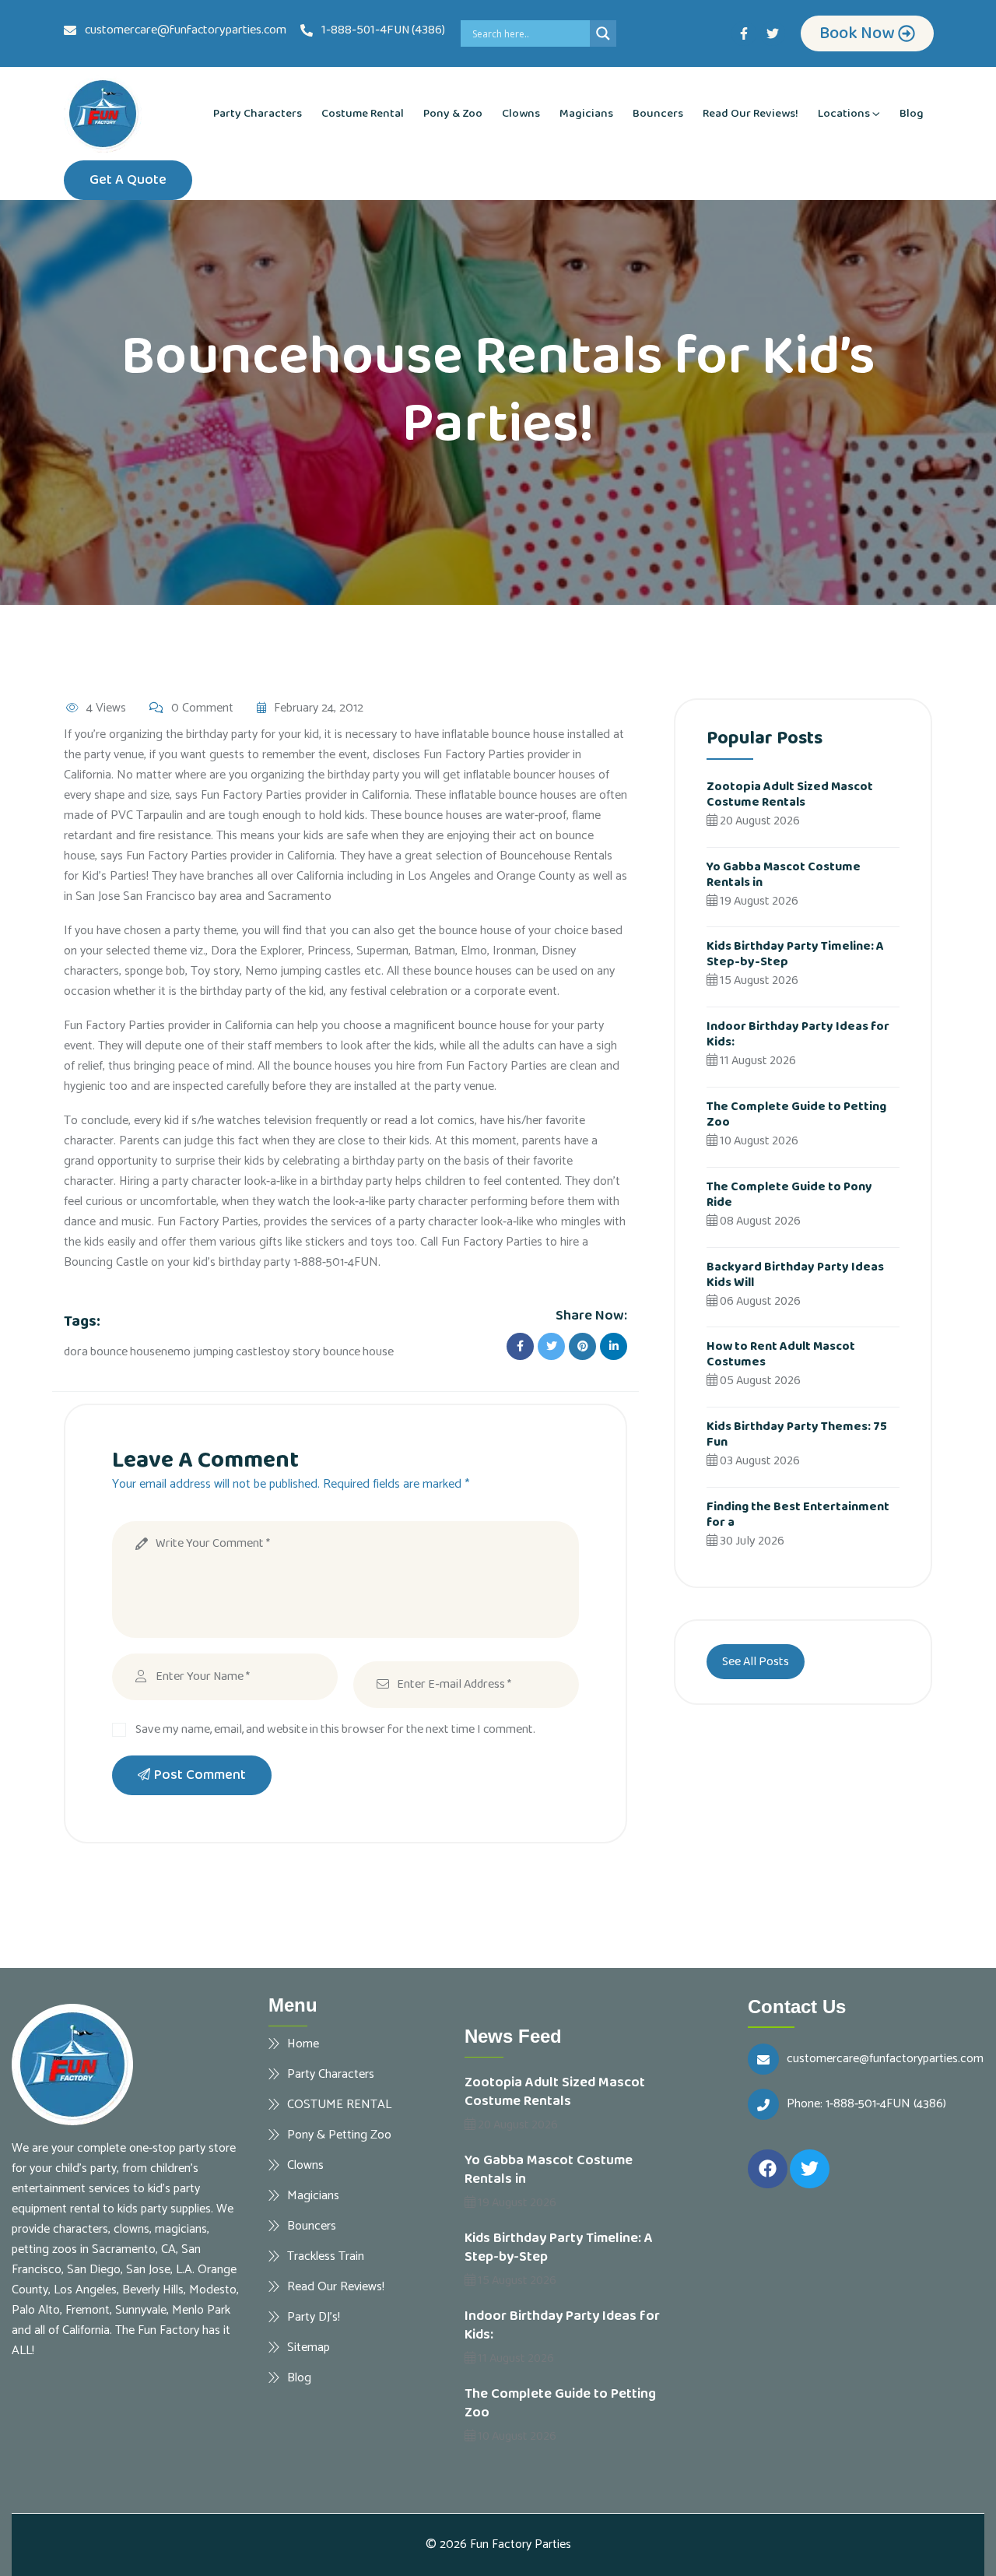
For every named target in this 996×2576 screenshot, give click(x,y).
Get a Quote (128, 180)
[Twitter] (773, 33)
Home (303, 2044)
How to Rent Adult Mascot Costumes (781, 1354)
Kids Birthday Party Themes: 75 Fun (797, 1434)
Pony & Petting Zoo (339, 2135)
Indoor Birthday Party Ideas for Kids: (798, 1034)
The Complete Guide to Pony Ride (789, 1195)
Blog (912, 114)
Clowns (521, 114)
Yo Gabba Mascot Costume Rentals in (784, 875)
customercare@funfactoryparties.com (885, 2059)
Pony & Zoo (453, 114)
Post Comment (200, 1775)
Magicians (586, 114)
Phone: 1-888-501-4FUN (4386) (866, 2104)
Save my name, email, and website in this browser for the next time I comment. (335, 1729)
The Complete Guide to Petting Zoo (796, 1114)
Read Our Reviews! (751, 114)
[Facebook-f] (744, 33)
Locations (844, 114)
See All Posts (756, 1662)
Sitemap (309, 2347)
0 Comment (202, 708)
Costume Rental (363, 114)
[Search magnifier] (603, 33)
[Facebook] (768, 2169)
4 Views (106, 708)
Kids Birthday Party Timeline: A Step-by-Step (795, 954)
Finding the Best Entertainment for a (798, 1515)
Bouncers (658, 114)
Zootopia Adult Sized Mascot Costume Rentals (790, 794)
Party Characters (258, 114)
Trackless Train (326, 2256)
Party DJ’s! (314, 2317)
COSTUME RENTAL (339, 2104)
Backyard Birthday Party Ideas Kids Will (795, 1275)
